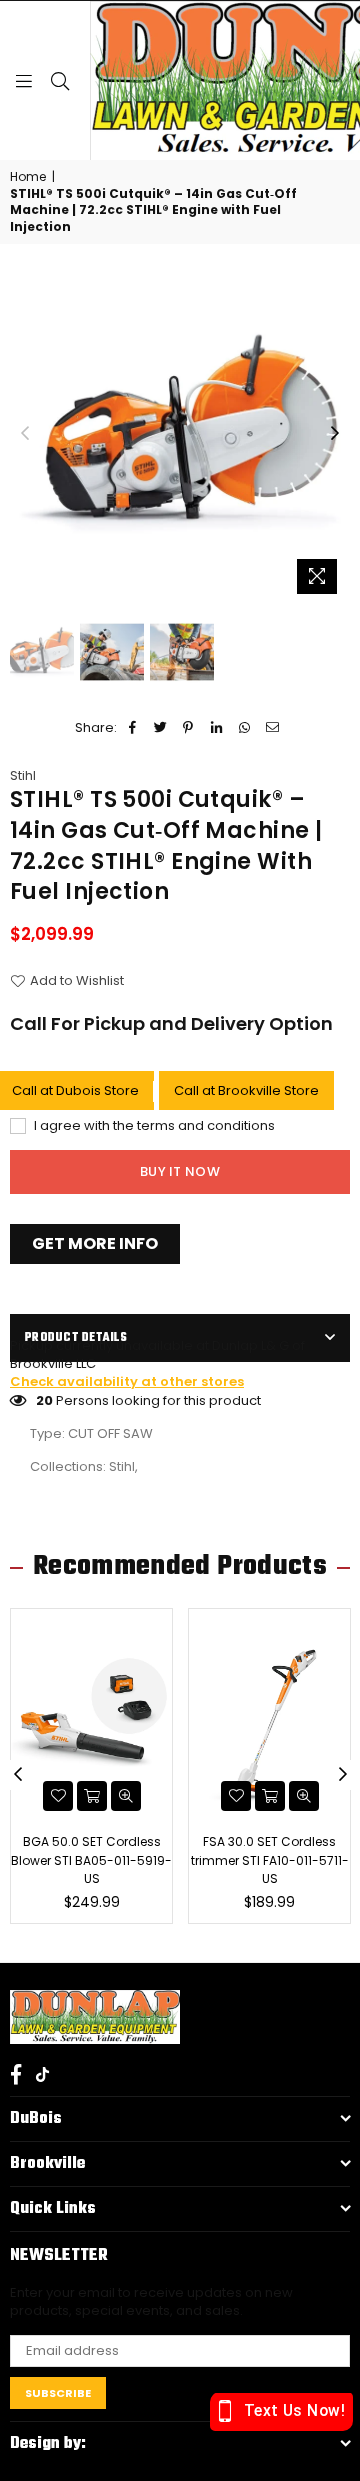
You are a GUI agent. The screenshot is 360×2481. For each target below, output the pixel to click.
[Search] (60, 80)
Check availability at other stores (127, 1381)
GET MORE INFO (95, 1243)
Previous (25, 434)
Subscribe (58, 2393)
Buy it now (180, 1171)
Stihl (23, 775)
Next (335, 434)
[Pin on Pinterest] (188, 728)
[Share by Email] (272, 728)
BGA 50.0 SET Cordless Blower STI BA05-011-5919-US (91, 1859)
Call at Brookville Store (246, 1090)
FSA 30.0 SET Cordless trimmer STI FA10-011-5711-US (270, 1859)
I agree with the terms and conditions (153, 1126)
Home (28, 177)
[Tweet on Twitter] (160, 728)
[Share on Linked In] (216, 728)
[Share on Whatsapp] (244, 728)
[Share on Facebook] (132, 728)
